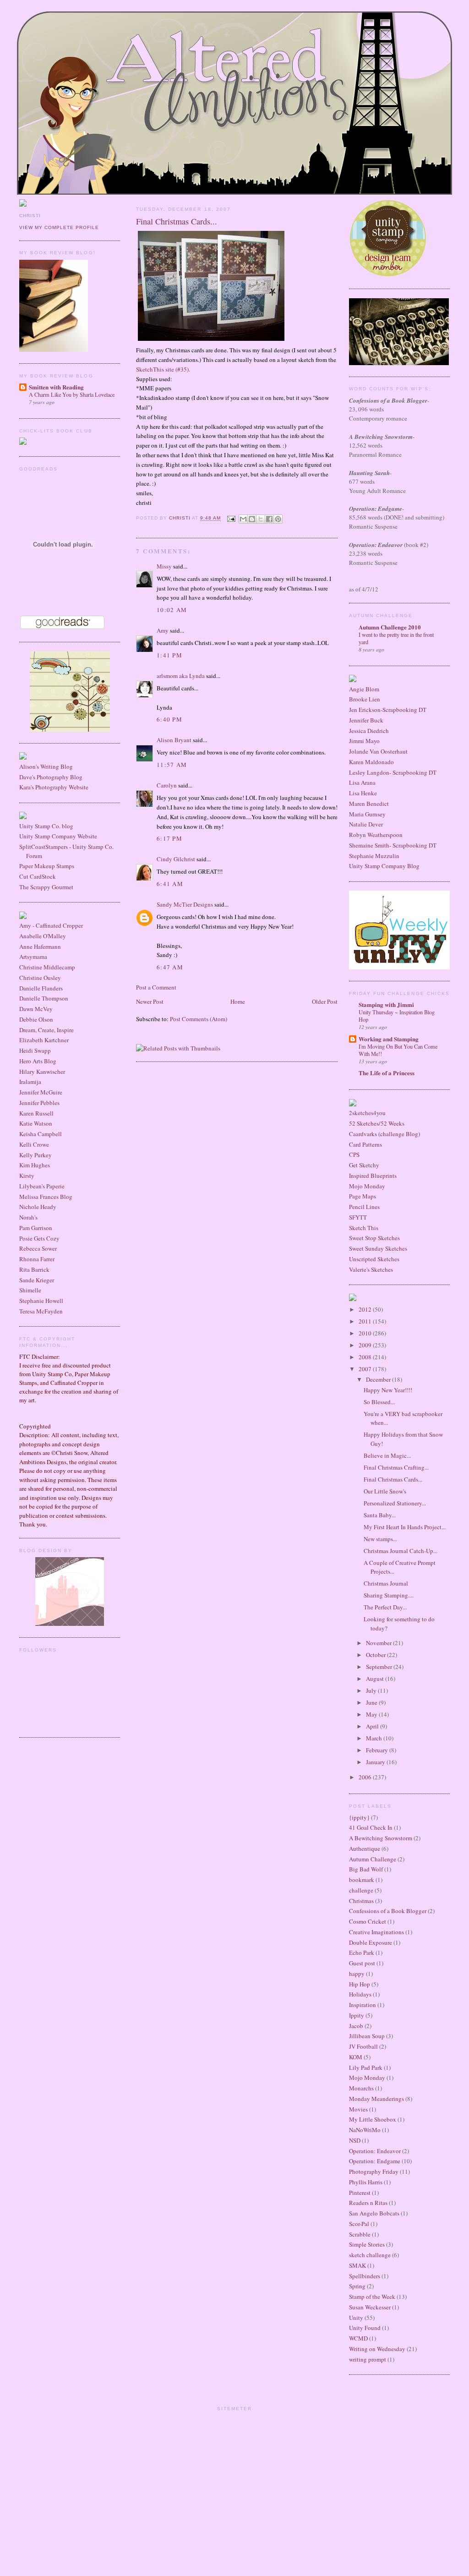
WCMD (358, 2338)
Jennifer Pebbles (39, 1103)
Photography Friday (374, 2171)
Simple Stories (367, 2244)
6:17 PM (169, 838)
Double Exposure (371, 1942)
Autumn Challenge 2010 (390, 627)
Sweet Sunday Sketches (378, 1248)
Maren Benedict (369, 804)
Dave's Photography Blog (51, 777)
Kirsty (27, 1176)
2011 (366, 1321)
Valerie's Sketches (371, 1269)
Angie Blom (364, 689)
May (372, 1714)
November (379, 1643)
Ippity (357, 2015)
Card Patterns (365, 1144)
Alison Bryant (174, 740)
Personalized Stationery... (395, 1503)
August (376, 1679)
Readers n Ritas (368, 2203)
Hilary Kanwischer (42, 1072)
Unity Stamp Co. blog (46, 826)
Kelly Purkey (35, 1155)
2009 (366, 1345)
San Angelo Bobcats (374, 2213)
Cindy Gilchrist (176, 859)
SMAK (357, 2265)
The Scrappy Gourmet (46, 887)
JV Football (363, 2046)
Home (238, 1001)
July (372, 1690)
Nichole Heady (38, 1207)
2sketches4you (367, 1113)
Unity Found (365, 2328)
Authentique (365, 1849)
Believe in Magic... (387, 1455)
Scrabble (360, 2234)
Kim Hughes (35, 1165)
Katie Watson (36, 1123)
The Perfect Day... (385, 1607)
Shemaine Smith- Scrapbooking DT (393, 845)
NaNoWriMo (365, 2130)
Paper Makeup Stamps (47, 866)
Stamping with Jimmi (386, 1004)
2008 (366, 1357)
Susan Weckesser (370, 2307)
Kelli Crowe (34, 1144)
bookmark (362, 1880)
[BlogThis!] (252, 519)
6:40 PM (169, 719)
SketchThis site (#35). (163, 369)
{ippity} (359, 1817)
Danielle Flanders (41, 988)
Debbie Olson (36, 1019)
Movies (358, 2109)
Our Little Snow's (385, 1491)
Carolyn (167, 785)
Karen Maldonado (371, 762)
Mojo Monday (367, 1186)
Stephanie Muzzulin (374, 856)
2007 (366, 1369)
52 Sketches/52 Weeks (377, 1123)
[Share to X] (261, 519)
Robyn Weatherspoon (376, 835)
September (380, 1667)
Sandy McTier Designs (185, 904)
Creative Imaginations (376, 1932)
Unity (356, 2318)
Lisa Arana (362, 782)
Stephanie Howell (41, 1301)
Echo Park (362, 1953)
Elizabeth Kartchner (44, 1040)
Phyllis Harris (366, 2182)
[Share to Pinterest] (278, 519)
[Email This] (243, 519)
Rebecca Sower (38, 1248)
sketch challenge (370, 2255)
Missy (164, 566)
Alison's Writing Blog (46, 766)
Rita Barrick (34, 1269)
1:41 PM (169, 655)
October (376, 1655)
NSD (355, 2140)
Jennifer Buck (366, 720)
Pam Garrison (36, 1228)
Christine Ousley (40, 978)
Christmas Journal (386, 1583)
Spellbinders (365, 2276)
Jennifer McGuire (41, 1092)
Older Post (325, 1001)
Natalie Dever (366, 824)
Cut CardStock (38, 876)
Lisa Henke (363, 793)
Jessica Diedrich (369, 731)
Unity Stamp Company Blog (384, 866)
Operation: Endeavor (375, 2151)
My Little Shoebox (373, 2119)
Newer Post (150, 1001)
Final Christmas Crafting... (396, 1467)
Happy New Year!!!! (388, 1390)
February (378, 1750)
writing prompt (368, 2359)
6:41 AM (170, 884)
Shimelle (30, 1290)
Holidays (360, 1994)
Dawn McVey (36, 1009)
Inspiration (363, 2005)
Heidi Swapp (35, 1050)
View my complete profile (59, 227)
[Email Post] (231, 518)
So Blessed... (379, 1402)
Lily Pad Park (366, 2067)
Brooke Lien (365, 699)
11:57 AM (172, 765)
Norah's (28, 1217)
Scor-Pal (359, 2224)
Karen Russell (36, 1113)
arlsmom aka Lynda (181, 676)
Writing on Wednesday (377, 2349)
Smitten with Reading (56, 387)
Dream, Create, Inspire (46, 1030)
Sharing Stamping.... (389, 1595)
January (376, 1762)
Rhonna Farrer (37, 1259)
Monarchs (361, 2088)
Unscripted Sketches (374, 1259)
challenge (361, 1890)
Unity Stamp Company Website (58, 836)
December (379, 1379)
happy (357, 1974)
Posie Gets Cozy (39, 1238)
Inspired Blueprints (373, 1176)
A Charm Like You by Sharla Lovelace (72, 394)
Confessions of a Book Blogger (388, 1911)
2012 (366, 1309)
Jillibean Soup (367, 2036)
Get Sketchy (364, 1165)
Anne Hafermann (40, 946)
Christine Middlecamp (47, 967)
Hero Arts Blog (38, 1061)
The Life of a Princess (387, 1073)
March (375, 1738)
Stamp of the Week (372, 2297)
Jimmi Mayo (364, 741)
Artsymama (33, 957)
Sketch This (364, 1228)
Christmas (361, 1901)
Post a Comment (156, 987)
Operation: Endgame (375, 2161)
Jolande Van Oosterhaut (378, 751)
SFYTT (358, 1217)
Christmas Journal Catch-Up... (401, 1551)
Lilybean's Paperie (42, 1186)
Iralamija (30, 1082)
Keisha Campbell (41, 1134)
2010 (366, 1333)
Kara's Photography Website (54, 787)
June (372, 1702)
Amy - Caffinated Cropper (51, 925)
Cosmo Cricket (368, 1921)
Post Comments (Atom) (199, 1019)
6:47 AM (170, 967)
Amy (163, 630)
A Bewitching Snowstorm (381, 1838)
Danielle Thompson (44, 998)
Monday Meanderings (376, 2099)
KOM (356, 2057)
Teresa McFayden (41, 1311)
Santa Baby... (380, 1515)
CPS (354, 1154)
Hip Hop (360, 1984)
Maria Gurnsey (367, 814)
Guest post (362, 1963)
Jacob (356, 2026)
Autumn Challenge (373, 1859)
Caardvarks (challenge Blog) (384, 1134)
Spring (357, 2286)
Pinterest (360, 2193)
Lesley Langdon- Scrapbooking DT (393, 772)
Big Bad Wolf (366, 1869)
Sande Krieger (37, 1280)
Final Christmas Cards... (393, 1479)
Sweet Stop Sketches (374, 1238)
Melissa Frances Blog (46, 1197)
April (373, 1726)
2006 (366, 1777)
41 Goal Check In (371, 1827)
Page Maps (363, 1196)
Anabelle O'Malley (43, 936)
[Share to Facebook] (269, 519)
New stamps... (380, 1539)
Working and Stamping (389, 1039)
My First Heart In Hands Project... (405, 1527)
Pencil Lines (364, 1207)
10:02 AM (172, 610)
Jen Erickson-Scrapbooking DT (388, 710)
